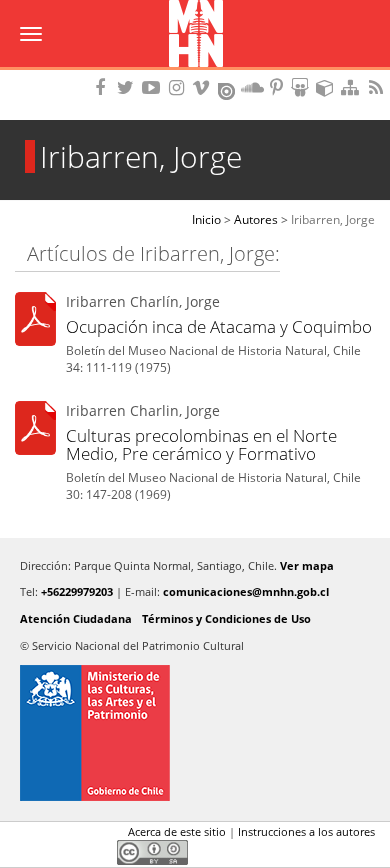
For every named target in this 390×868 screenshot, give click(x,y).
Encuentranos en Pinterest (278, 87)
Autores (256, 219)
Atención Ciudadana (76, 618)
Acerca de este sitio (177, 831)
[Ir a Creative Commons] (152, 850)
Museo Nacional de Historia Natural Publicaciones (195, 35)
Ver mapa (307, 565)
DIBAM (195, 75)
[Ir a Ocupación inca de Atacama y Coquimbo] (35, 322)
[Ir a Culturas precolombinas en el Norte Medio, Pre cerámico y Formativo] (35, 430)
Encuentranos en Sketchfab (328, 87)
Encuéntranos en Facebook (104, 87)
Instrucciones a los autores (306, 831)
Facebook (27, 836)
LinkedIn (95, 836)
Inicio (206, 219)
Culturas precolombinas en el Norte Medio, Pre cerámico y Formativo (201, 444)
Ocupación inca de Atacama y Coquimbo (219, 326)
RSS (378, 87)
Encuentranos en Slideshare (303, 87)
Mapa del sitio (353, 87)
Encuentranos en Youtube (154, 87)
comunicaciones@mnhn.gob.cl (246, 591)
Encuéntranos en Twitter (129, 87)
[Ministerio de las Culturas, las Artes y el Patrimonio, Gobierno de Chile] (195, 733)
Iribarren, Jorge (333, 219)
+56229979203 (77, 591)
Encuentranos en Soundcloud (253, 87)
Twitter (61, 836)
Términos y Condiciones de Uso (226, 618)
